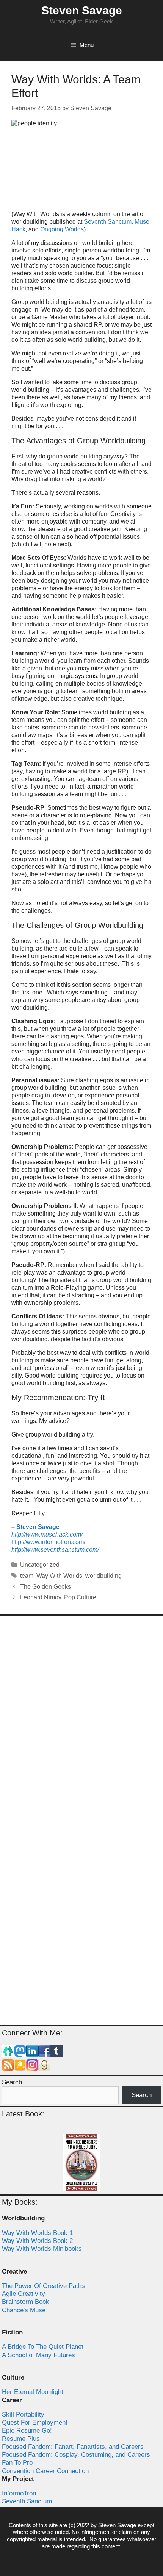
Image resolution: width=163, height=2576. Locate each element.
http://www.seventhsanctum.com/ (55, 1550)
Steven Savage (82, 10)
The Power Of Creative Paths (43, 2286)
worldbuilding (103, 1576)
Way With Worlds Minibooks (42, 2249)
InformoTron (19, 2493)
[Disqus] (81, 1722)
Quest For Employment (35, 2422)
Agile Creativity (24, 2294)
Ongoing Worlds (62, 229)
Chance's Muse (24, 2310)
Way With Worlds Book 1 (37, 2233)
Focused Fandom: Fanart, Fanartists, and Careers (73, 2447)
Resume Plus (21, 2439)
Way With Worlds (59, 1576)
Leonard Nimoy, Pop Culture (58, 1597)
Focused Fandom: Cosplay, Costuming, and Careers (76, 2455)
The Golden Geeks (45, 1587)
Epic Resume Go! (27, 2430)
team (27, 1576)
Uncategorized (40, 1565)
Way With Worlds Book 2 (37, 2241)
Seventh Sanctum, (108, 222)
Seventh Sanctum (27, 2501)
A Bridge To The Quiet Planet (43, 2347)
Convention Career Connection (45, 2471)
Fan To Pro (17, 2463)
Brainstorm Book (26, 2302)
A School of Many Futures (38, 2355)
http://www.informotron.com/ (48, 1542)
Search (12, 2082)
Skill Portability (23, 2415)
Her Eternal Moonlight (33, 2392)
